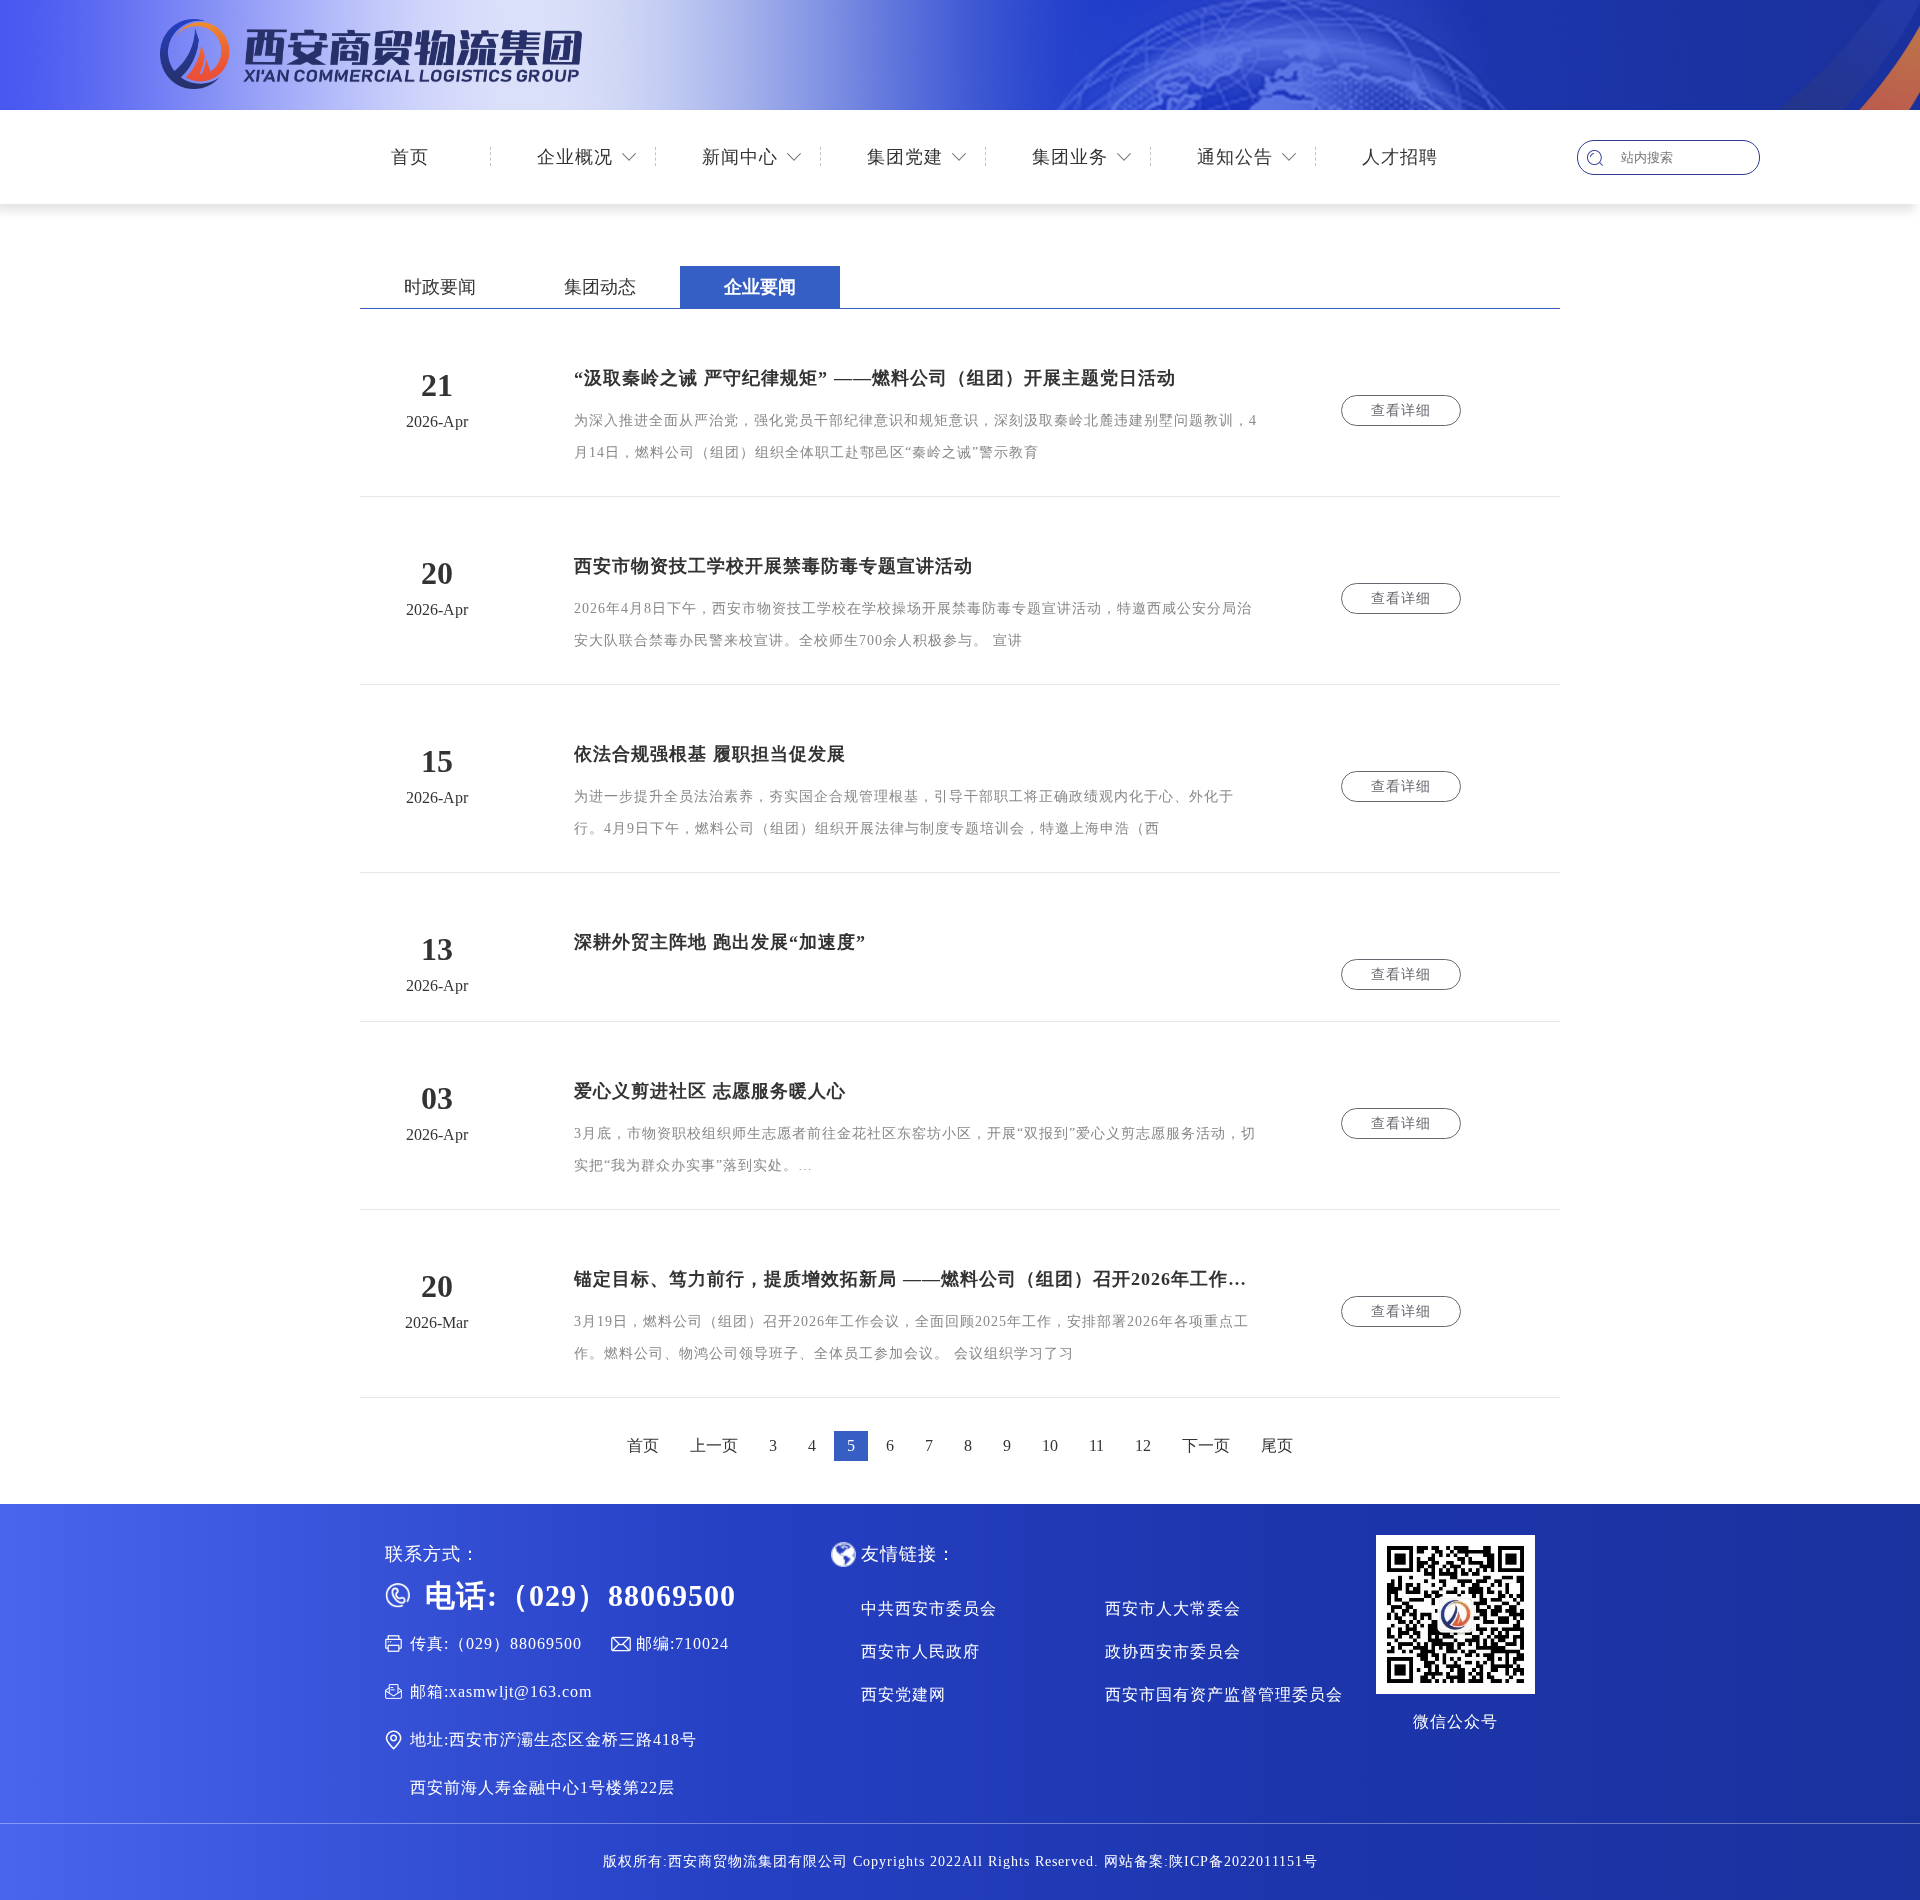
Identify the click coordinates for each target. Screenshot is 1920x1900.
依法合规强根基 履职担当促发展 (710, 754)
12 (1143, 1445)
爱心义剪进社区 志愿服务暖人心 (710, 1091)
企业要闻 (760, 287)
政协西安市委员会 (1173, 1651)
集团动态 (600, 287)
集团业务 (1070, 157)
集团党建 (905, 157)
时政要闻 (440, 287)
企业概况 (575, 157)
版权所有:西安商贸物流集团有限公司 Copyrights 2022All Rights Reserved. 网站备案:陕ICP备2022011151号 (960, 1861)
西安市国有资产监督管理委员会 (1224, 1694)
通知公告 (1235, 157)
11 (1096, 1445)
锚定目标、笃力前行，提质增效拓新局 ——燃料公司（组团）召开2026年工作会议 (917, 1279)
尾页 (1277, 1445)
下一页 (1206, 1445)
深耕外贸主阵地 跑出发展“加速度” (720, 942)
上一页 (714, 1445)
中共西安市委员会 (929, 1608)
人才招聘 (1400, 157)
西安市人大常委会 (1173, 1608)
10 (1050, 1445)
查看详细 (1401, 410)
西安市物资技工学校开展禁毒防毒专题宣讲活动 (773, 566)
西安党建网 (903, 1694)
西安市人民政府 (920, 1651)
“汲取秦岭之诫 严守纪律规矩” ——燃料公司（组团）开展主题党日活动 (875, 378)
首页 (410, 157)
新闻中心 (740, 157)
